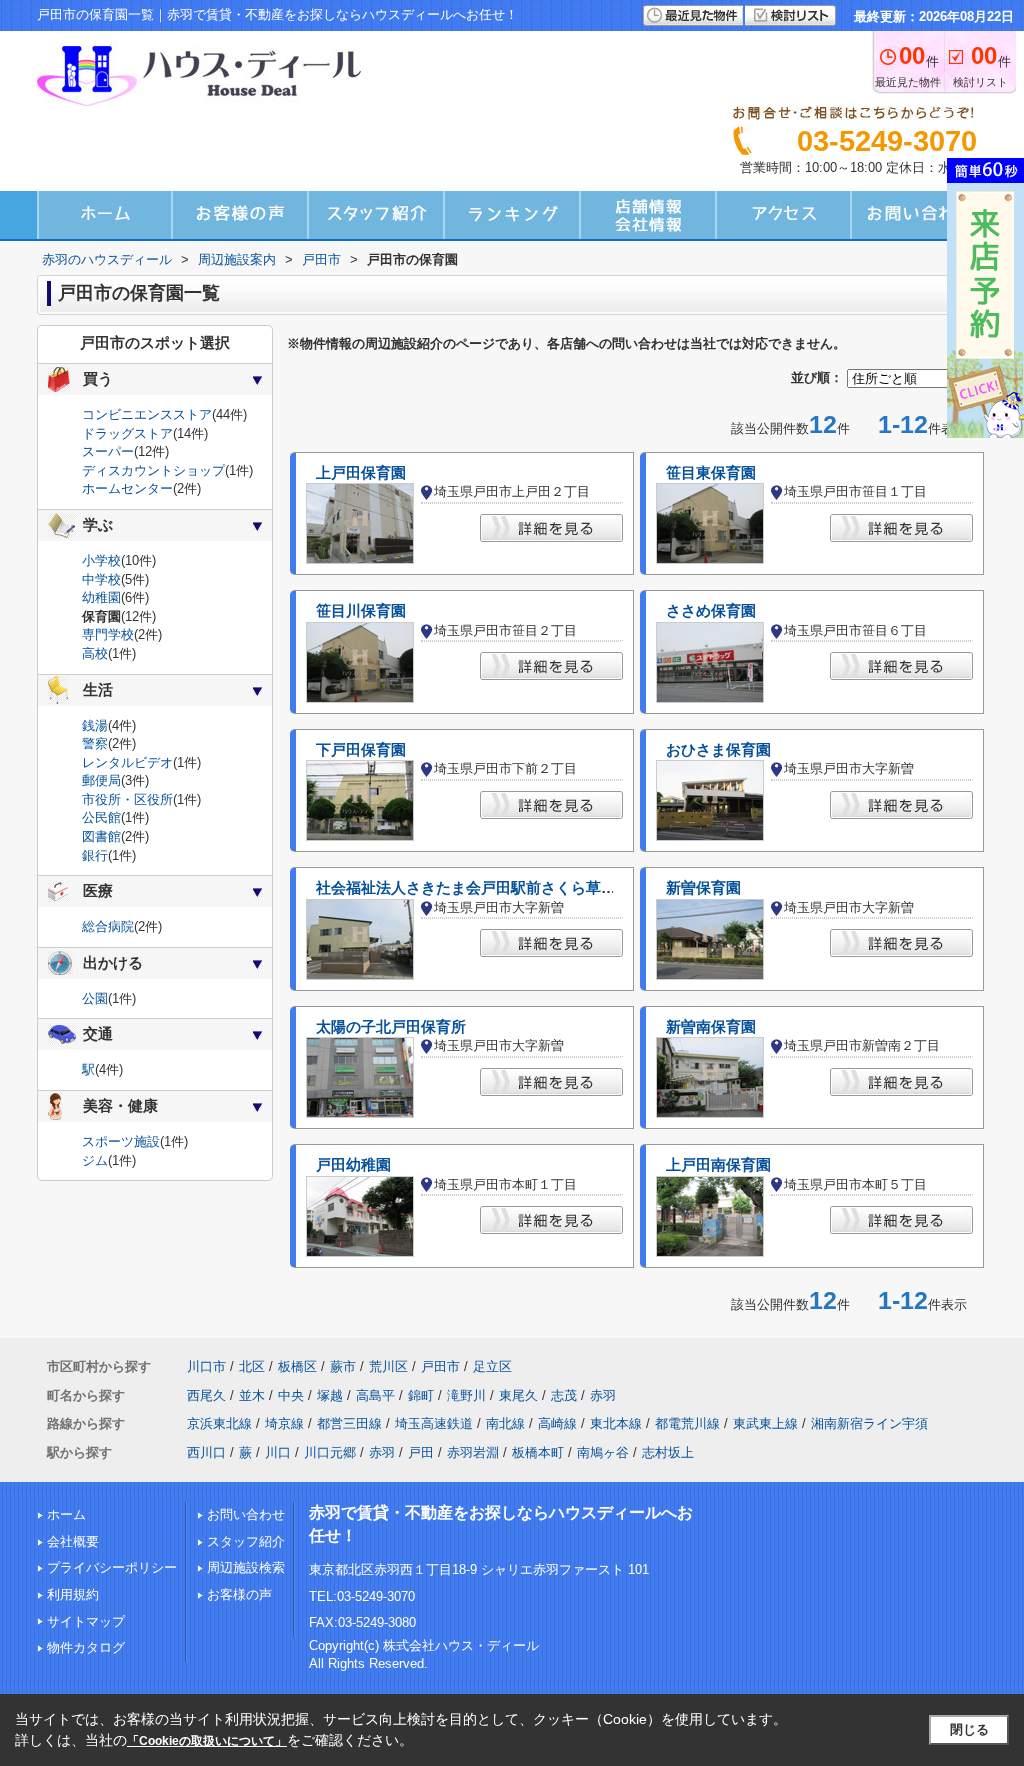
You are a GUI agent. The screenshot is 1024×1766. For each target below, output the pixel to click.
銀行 (95, 855)
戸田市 (440, 1366)
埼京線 (284, 1423)
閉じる (969, 1729)
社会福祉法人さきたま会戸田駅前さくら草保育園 (481, 888)
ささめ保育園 (711, 611)
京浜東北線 (219, 1423)
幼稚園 (101, 597)
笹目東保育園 (711, 473)
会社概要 (73, 1541)
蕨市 (343, 1366)
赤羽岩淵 (473, 1452)
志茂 (564, 1395)
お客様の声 (239, 1594)
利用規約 (73, 1594)
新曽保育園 (703, 888)
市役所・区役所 (127, 799)
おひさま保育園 (718, 750)
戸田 (421, 1452)
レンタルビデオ (127, 762)
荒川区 (388, 1366)
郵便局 (101, 780)
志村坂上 (668, 1452)
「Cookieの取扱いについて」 (207, 1741)
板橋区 (297, 1366)
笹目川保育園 (361, 611)
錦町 (421, 1395)
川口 (278, 1452)
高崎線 (557, 1423)
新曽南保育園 (711, 1027)
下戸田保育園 (361, 750)
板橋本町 (538, 1452)
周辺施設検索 (246, 1567)
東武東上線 (765, 1423)
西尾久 (206, 1395)
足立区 (492, 1366)
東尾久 (518, 1395)
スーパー (108, 451)
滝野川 (466, 1395)
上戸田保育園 (361, 473)
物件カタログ (86, 1647)
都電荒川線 (687, 1423)
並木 (252, 1395)
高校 (95, 653)
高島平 (375, 1395)
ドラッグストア (127, 433)
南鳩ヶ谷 (603, 1452)
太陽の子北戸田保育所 (391, 1027)
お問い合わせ (246, 1514)
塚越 (330, 1395)
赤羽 (603, 1395)
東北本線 (616, 1423)
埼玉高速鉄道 (434, 1423)
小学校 (101, 560)
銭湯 (95, 725)
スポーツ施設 (121, 1141)
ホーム (66, 1514)
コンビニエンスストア (147, 414)
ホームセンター (127, 488)
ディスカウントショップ (153, 470)
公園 (95, 998)
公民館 (101, 817)
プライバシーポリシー (112, 1567)
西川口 (206, 1452)
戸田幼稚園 (353, 1165)
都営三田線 (349, 1423)
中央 (291, 1395)
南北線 (505, 1423)
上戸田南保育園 (718, 1165)
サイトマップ (86, 1621)
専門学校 (108, 634)
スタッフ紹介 (246, 1541)
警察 (95, 743)
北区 (252, 1366)
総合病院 (108, 926)
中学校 (101, 579)
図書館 (101, 836)
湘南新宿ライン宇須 (869, 1423)
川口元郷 (330, 1452)
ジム (95, 1160)
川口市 (206, 1366)
